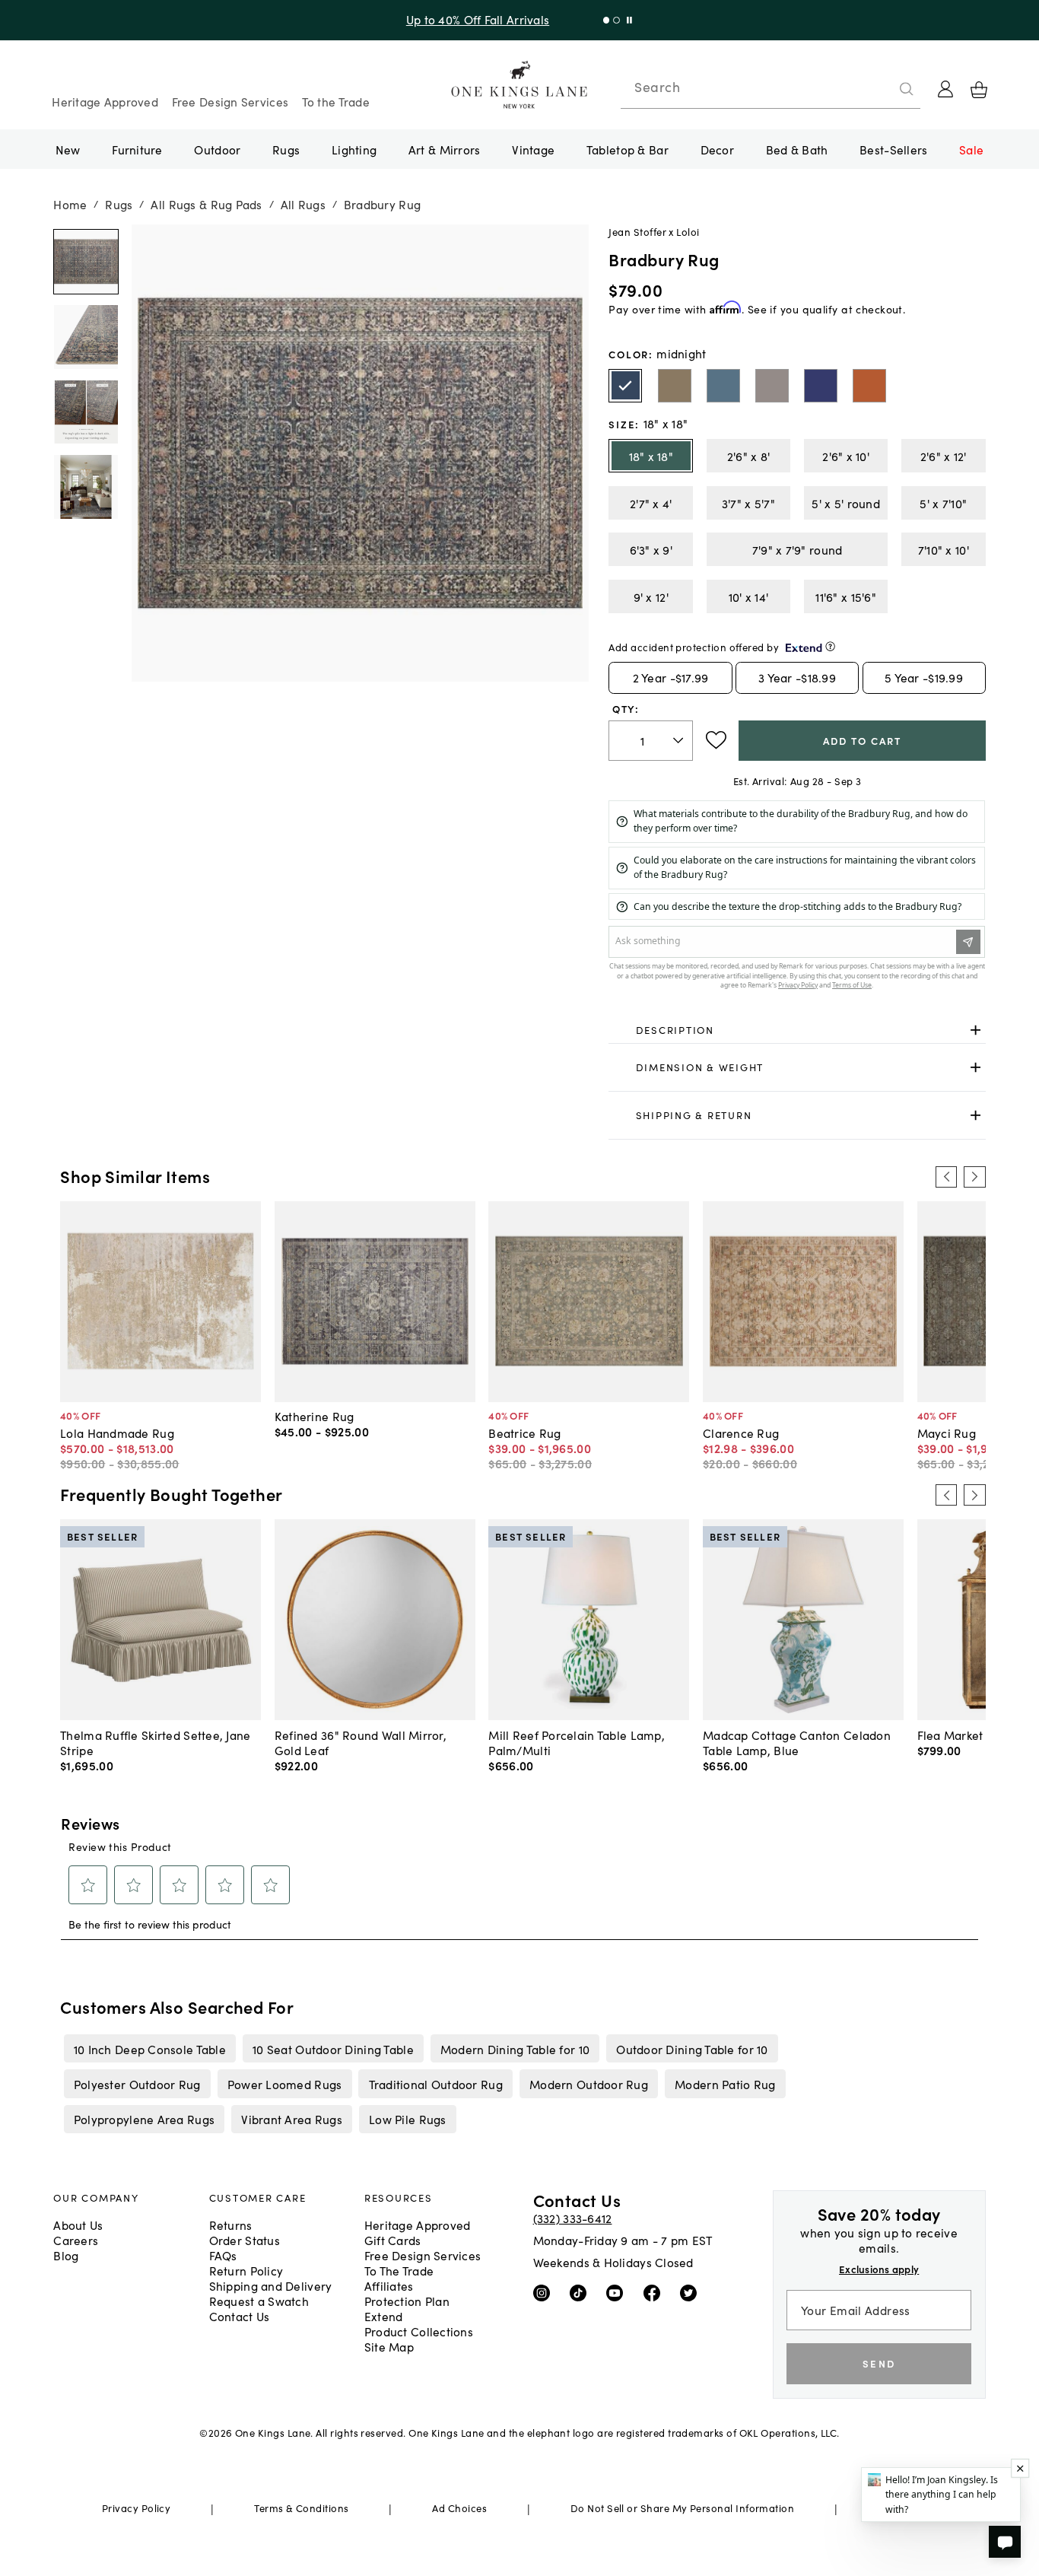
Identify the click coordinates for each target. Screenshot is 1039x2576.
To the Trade (336, 101)
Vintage (533, 149)
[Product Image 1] (86, 337)
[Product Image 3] (86, 487)
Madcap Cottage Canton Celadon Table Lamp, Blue (797, 1742)
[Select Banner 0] (603, 20)
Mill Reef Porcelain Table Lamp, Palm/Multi (577, 1742)
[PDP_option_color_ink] (821, 386)
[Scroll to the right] (974, 1177)
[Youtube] (618, 2291)
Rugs (286, 149)
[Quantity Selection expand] (680, 740)
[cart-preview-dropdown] (979, 90)
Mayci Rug (947, 1433)
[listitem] (149, 2048)
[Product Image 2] (86, 412)
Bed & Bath (797, 149)
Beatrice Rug (524, 1433)
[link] (797, 1030)
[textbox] (651, 741)
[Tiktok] (581, 2291)
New (68, 149)
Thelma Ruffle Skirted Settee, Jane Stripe (155, 1742)
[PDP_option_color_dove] (675, 386)
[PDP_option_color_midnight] (625, 386)
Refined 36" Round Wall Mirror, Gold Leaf (361, 1742)
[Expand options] (975, 1030)
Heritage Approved (105, 101)
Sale (971, 149)
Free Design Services (230, 101)
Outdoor (217, 149)
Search (657, 87)
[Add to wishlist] (716, 740)
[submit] (907, 89)
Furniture (137, 149)
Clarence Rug (741, 1433)
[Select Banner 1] (613, 20)
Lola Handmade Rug (117, 1433)
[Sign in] (945, 89)
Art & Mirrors (445, 149)
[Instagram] (545, 2291)
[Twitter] (692, 2291)
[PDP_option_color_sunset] (869, 386)
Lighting (354, 149)
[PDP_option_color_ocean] (723, 386)
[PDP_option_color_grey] (772, 386)
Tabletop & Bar (628, 149)
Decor (717, 149)
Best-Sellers (893, 149)
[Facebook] (655, 2291)
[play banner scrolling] (626, 20)
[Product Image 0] (86, 262)
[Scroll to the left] (946, 1177)
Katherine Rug (315, 1416)
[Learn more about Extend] (830, 646)
